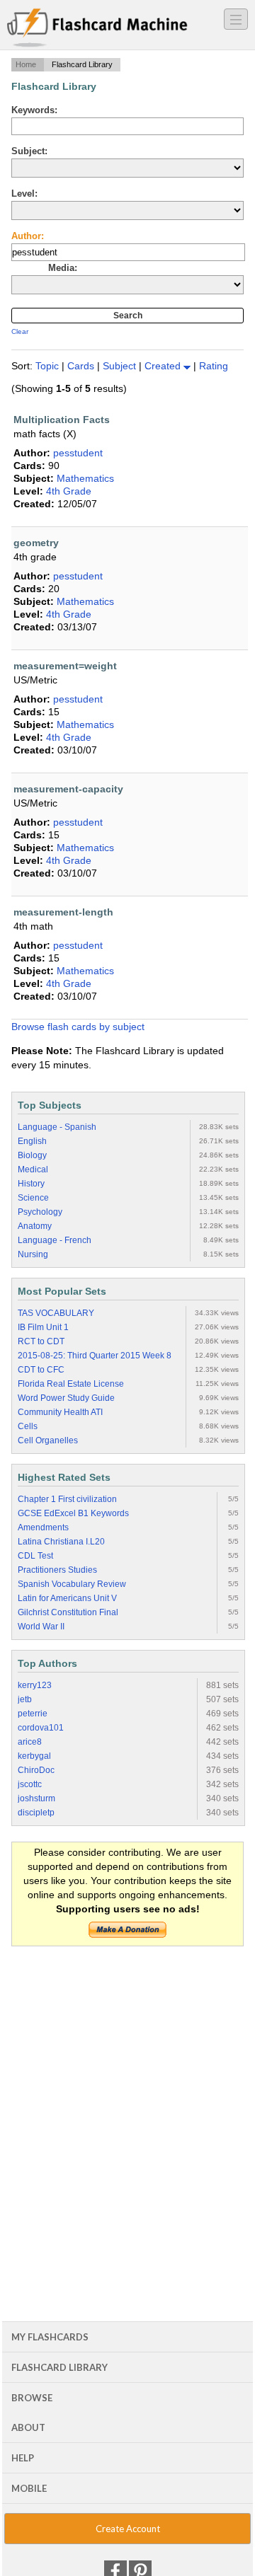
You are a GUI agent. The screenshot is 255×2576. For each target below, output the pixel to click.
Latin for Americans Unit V (67, 1598)
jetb (25, 1699)
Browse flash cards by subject (78, 1027)
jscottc (30, 1784)
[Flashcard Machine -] (97, 28)
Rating (214, 366)
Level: (24, 194)
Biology (32, 1155)
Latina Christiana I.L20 (61, 1542)
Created (164, 366)
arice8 (30, 1742)
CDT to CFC (41, 1370)
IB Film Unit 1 (43, 1327)
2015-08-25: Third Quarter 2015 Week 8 (95, 1356)
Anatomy (35, 1226)
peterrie (33, 1714)
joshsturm (36, 1798)
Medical (33, 1169)
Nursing (33, 1254)
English (32, 1141)
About (28, 2427)
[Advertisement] (127, 2089)
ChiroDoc (36, 1770)
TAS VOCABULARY (56, 1313)
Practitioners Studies (57, 1570)
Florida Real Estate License (71, 1384)
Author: (28, 236)
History (31, 1184)
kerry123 (35, 1685)
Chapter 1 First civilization (67, 1499)
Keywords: (34, 110)
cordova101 (41, 1728)
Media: (63, 268)
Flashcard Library (59, 2367)
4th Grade (69, 491)
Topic (49, 366)
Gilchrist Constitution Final (68, 1612)
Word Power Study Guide (66, 1398)
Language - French (55, 1240)
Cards (82, 366)
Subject (121, 366)
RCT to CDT (41, 1341)
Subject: (29, 151)
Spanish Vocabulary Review (72, 1584)
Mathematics (85, 478)
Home (26, 64)
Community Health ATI (60, 1412)
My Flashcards (50, 2337)
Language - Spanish (57, 1127)
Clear (20, 331)
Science (33, 1198)
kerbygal (34, 1756)
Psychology (40, 1212)
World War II (41, 1627)
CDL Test (35, 1556)
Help (23, 2458)
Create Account (128, 2529)
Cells (28, 1426)
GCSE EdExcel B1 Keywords (73, 1513)
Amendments (43, 1527)
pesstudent (78, 453)
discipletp (36, 1813)
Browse (32, 2398)
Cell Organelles (48, 1440)
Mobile (29, 2488)
